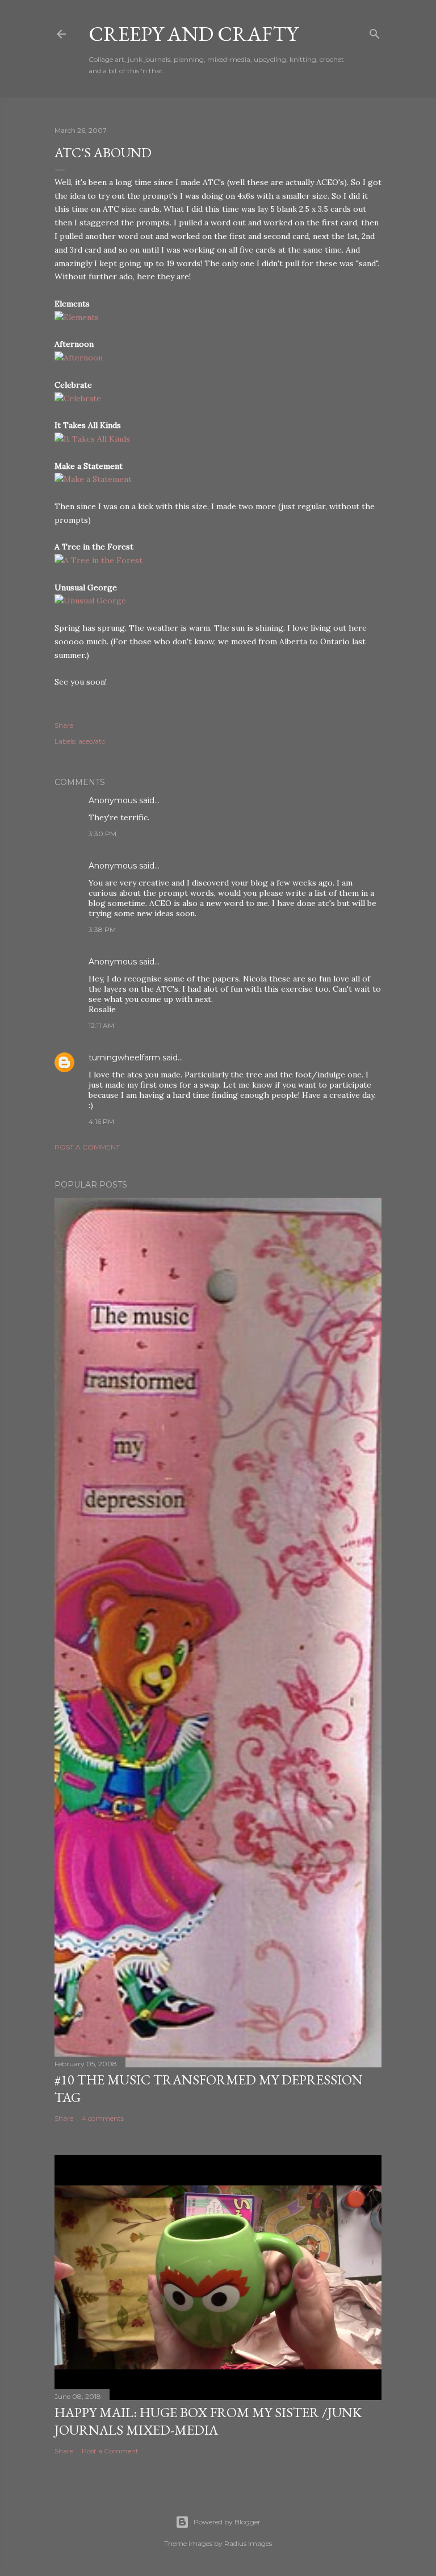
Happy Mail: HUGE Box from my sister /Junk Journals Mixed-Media (208, 2421)
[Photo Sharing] (77, 317)
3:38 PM (102, 930)
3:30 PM (102, 834)
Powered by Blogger (227, 2522)
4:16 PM (101, 1121)
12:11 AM (101, 1025)
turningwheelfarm (124, 1058)
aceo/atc (92, 741)
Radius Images (248, 2543)
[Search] (375, 32)
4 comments (103, 2118)
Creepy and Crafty (193, 34)
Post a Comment (87, 1147)
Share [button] (64, 725)
